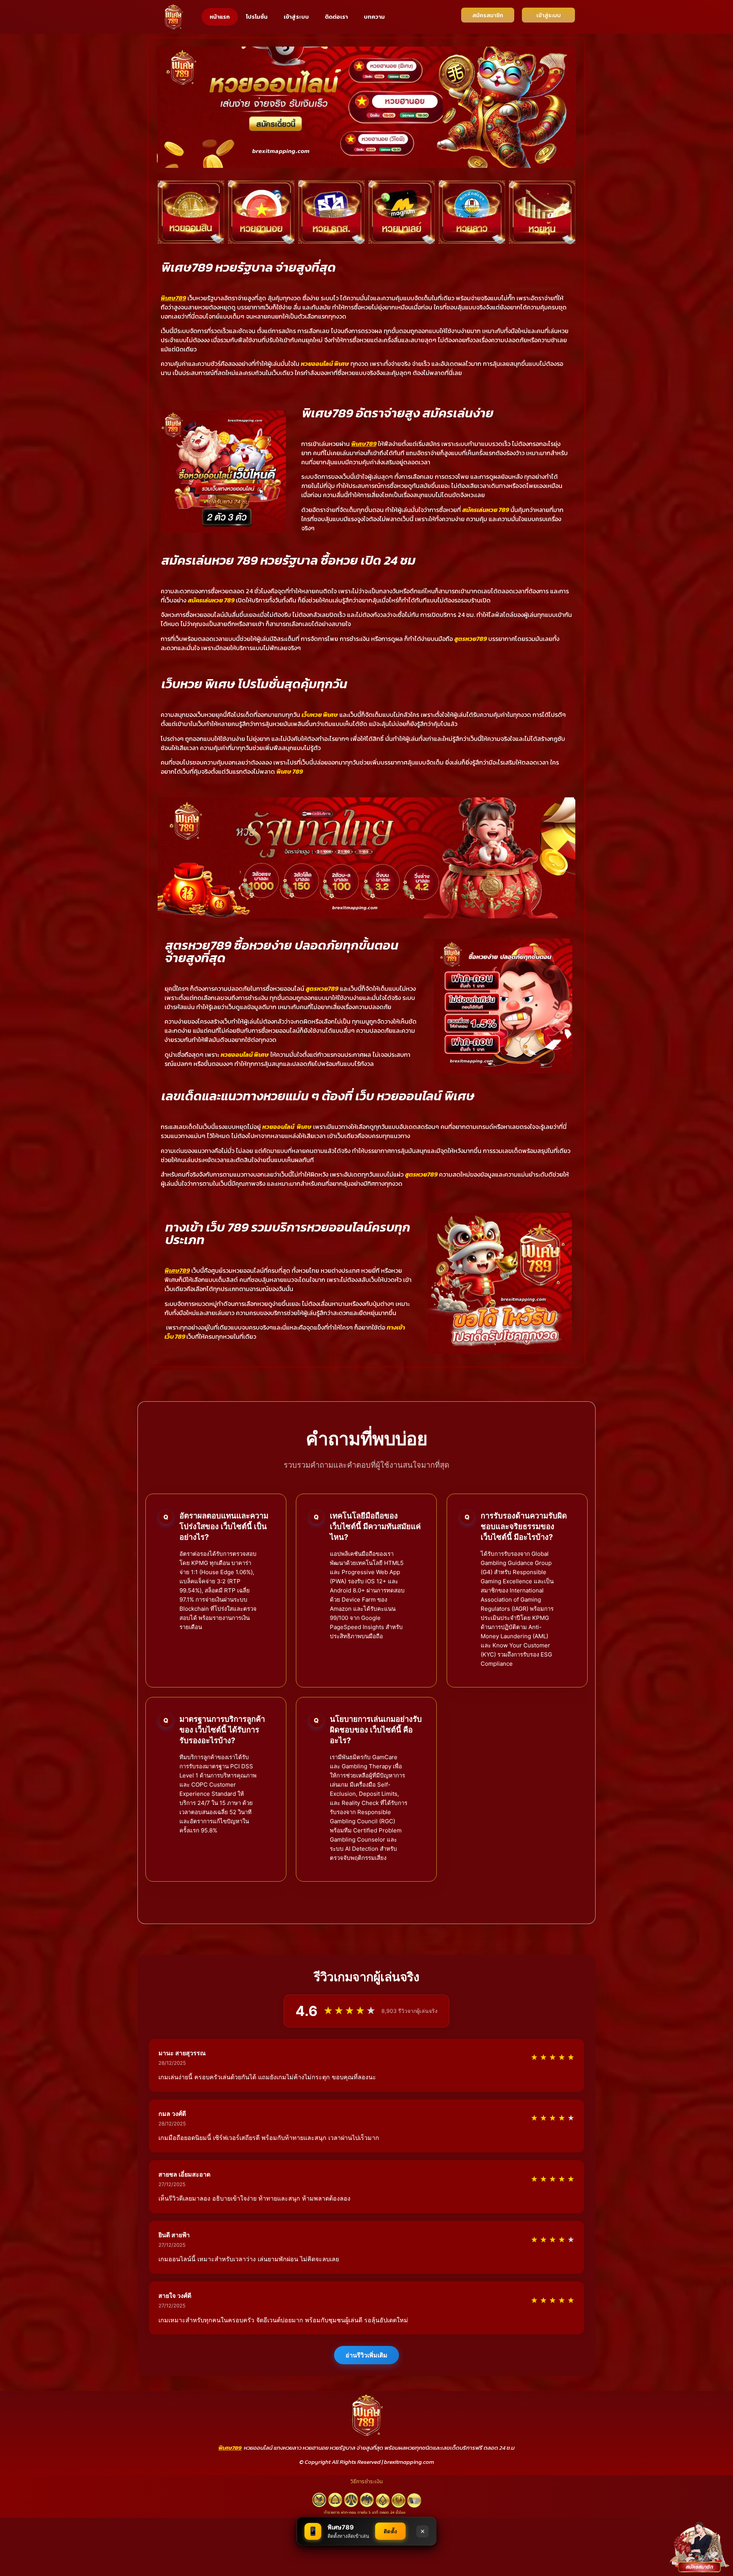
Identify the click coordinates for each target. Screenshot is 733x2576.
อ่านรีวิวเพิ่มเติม (366, 2355)
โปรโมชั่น (257, 17)
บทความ (374, 17)
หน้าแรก (220, 17)
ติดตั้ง (391, 2531)
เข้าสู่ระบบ (296, 17)
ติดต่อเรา (336, 17)
